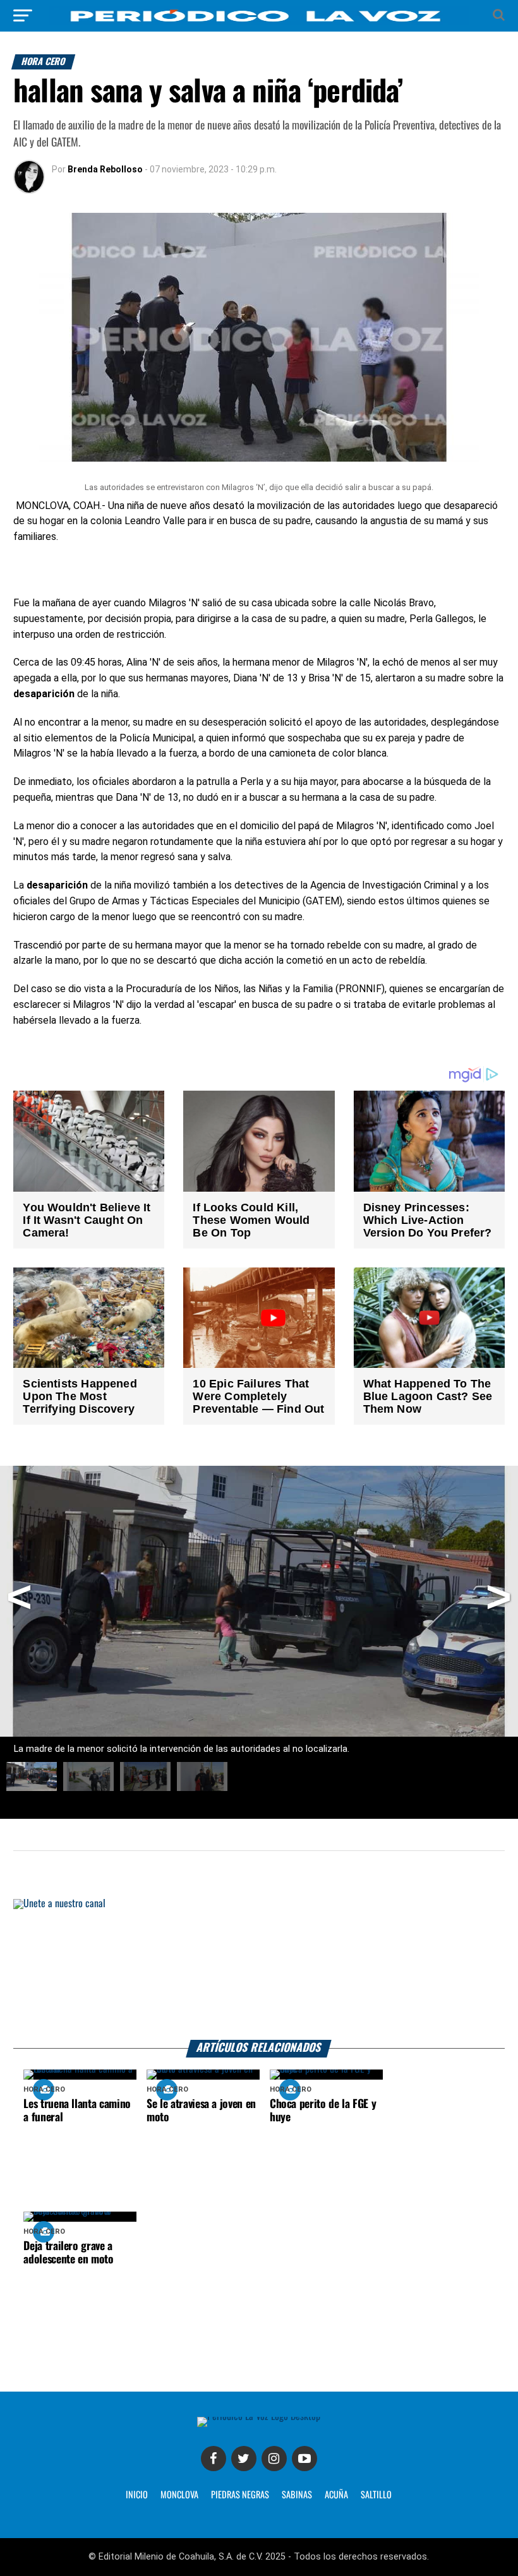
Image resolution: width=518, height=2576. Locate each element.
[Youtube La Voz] (304, 2459)
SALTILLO (376, 2495)
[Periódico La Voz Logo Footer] (259, 2417)
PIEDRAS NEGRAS (240, 2495)
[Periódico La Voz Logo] (259, 22)
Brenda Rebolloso (105, 169)
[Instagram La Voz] (274, 2459)
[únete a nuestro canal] (259, 1969)
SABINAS (297, 2495)
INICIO (137, 2495)
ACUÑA (336, 2495)
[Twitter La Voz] (244, 2459)
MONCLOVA (179, 2495)
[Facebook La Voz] (214, 2459)
